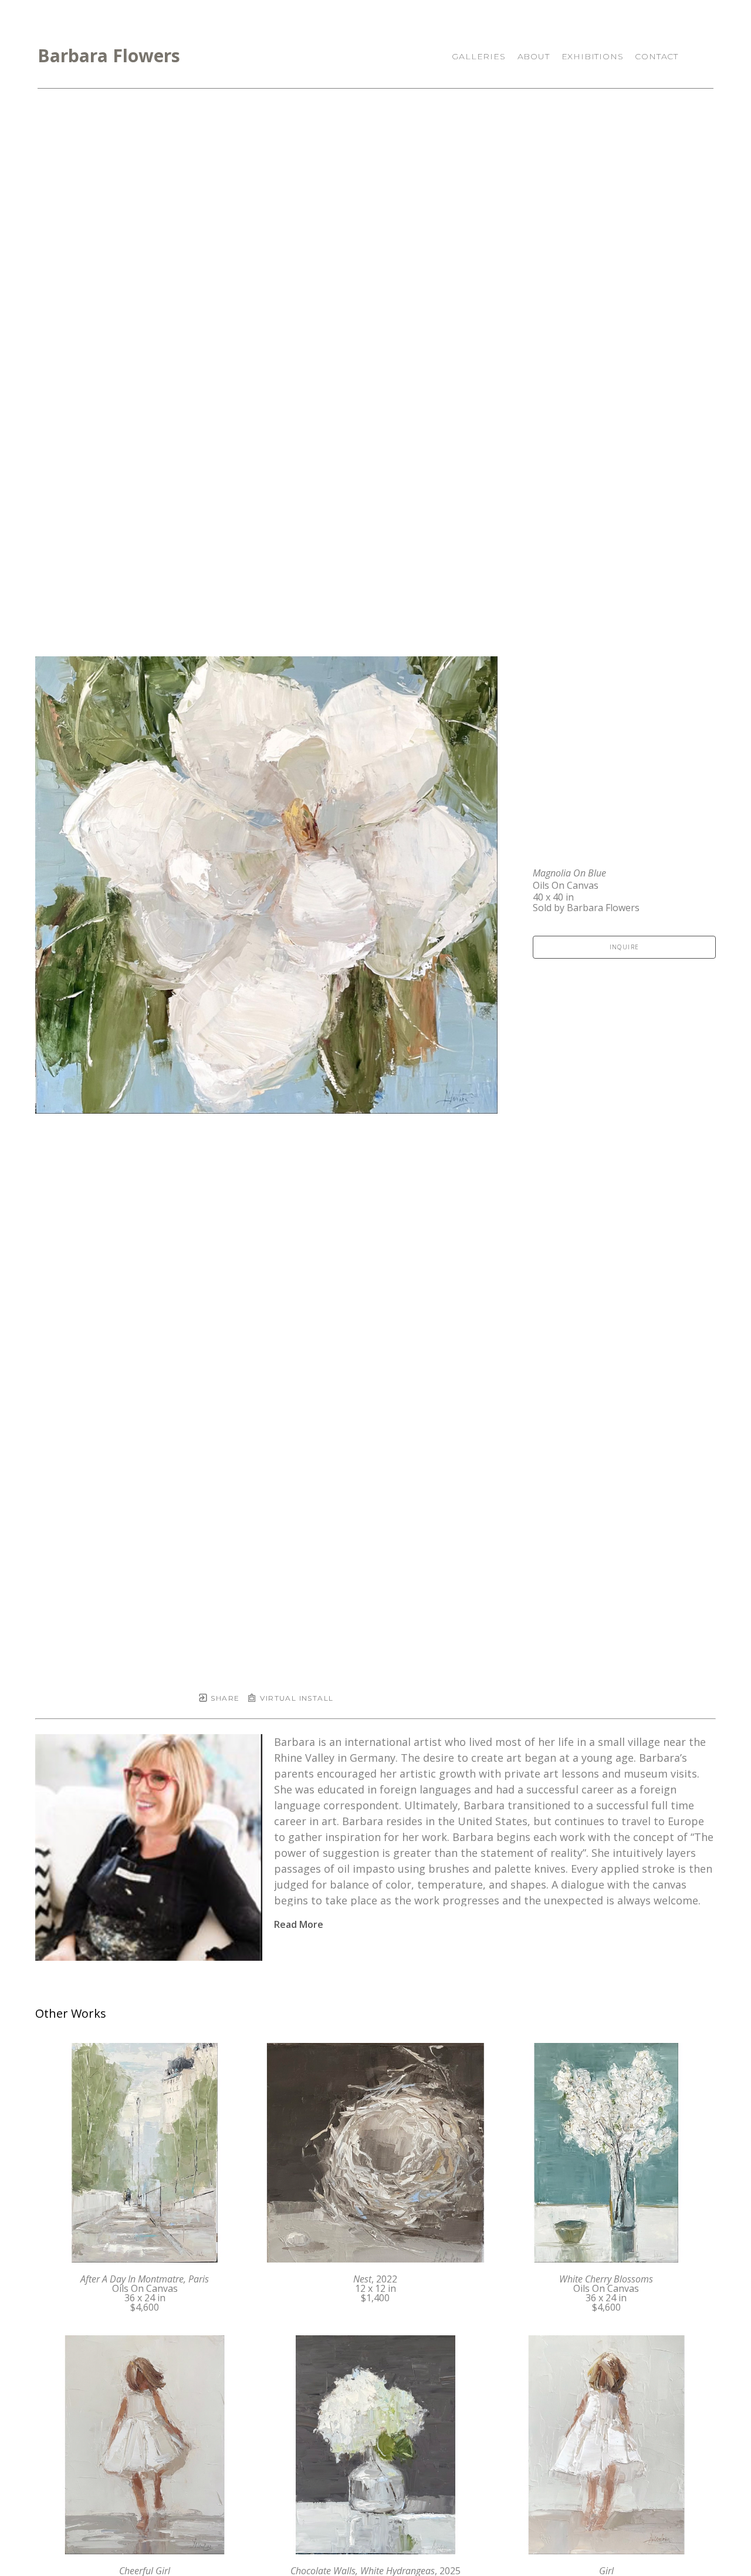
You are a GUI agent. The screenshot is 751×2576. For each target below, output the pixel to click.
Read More (299, 1924)
